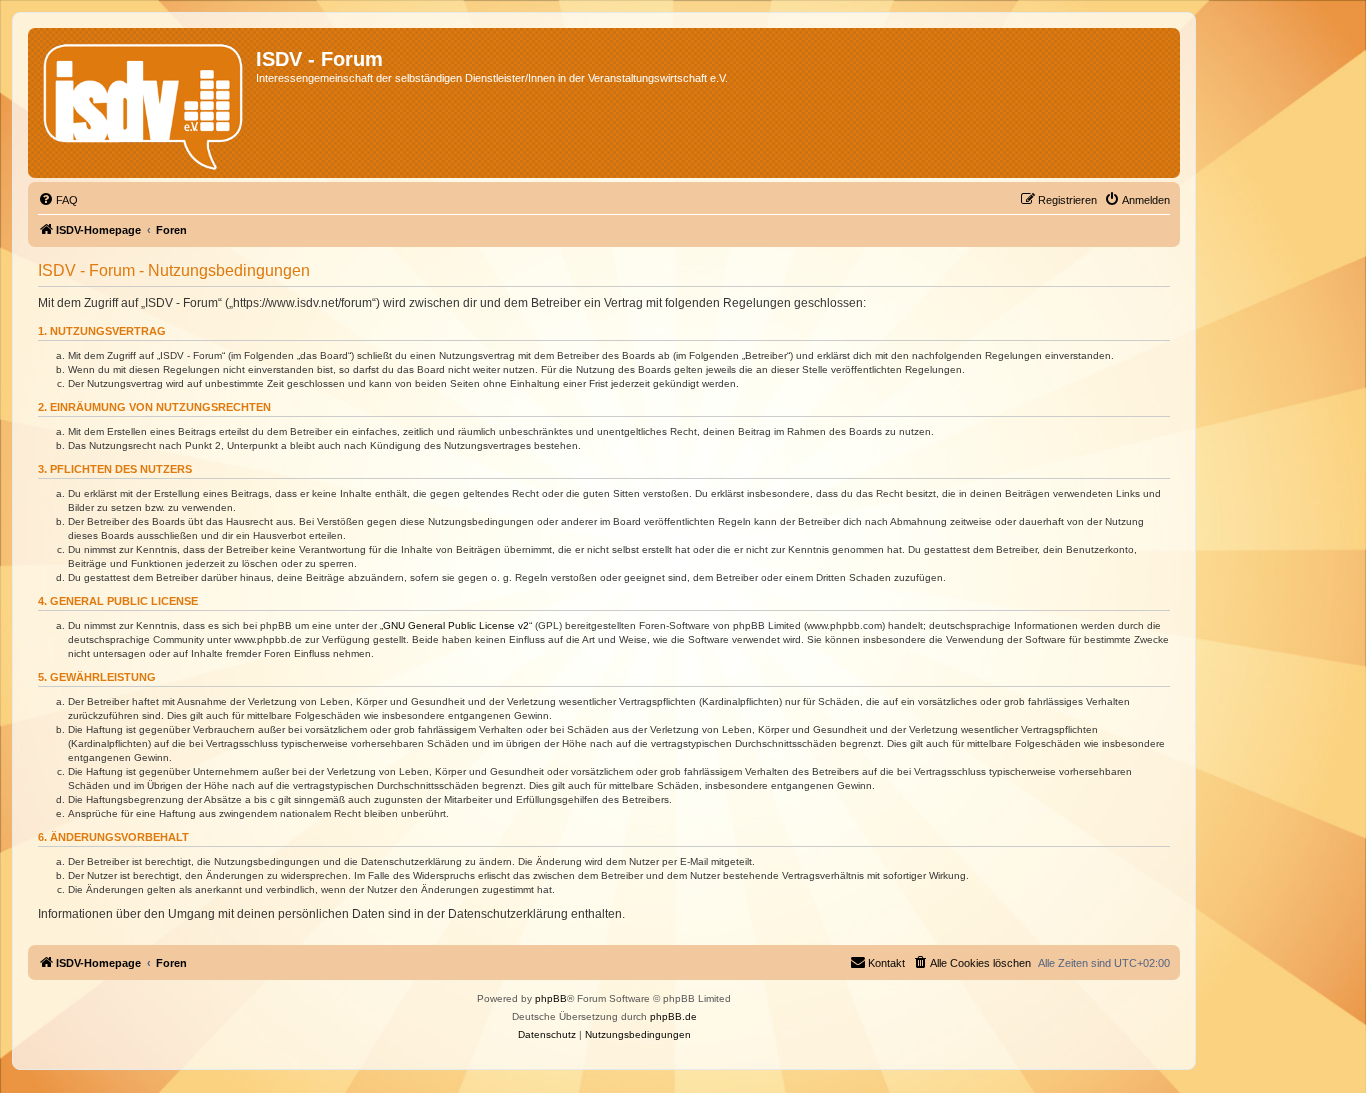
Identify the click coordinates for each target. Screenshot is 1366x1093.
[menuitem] (58, 200)
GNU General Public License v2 (456, 625)
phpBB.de (673, 1016)
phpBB (551, 998)
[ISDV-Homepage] (144, 103)
